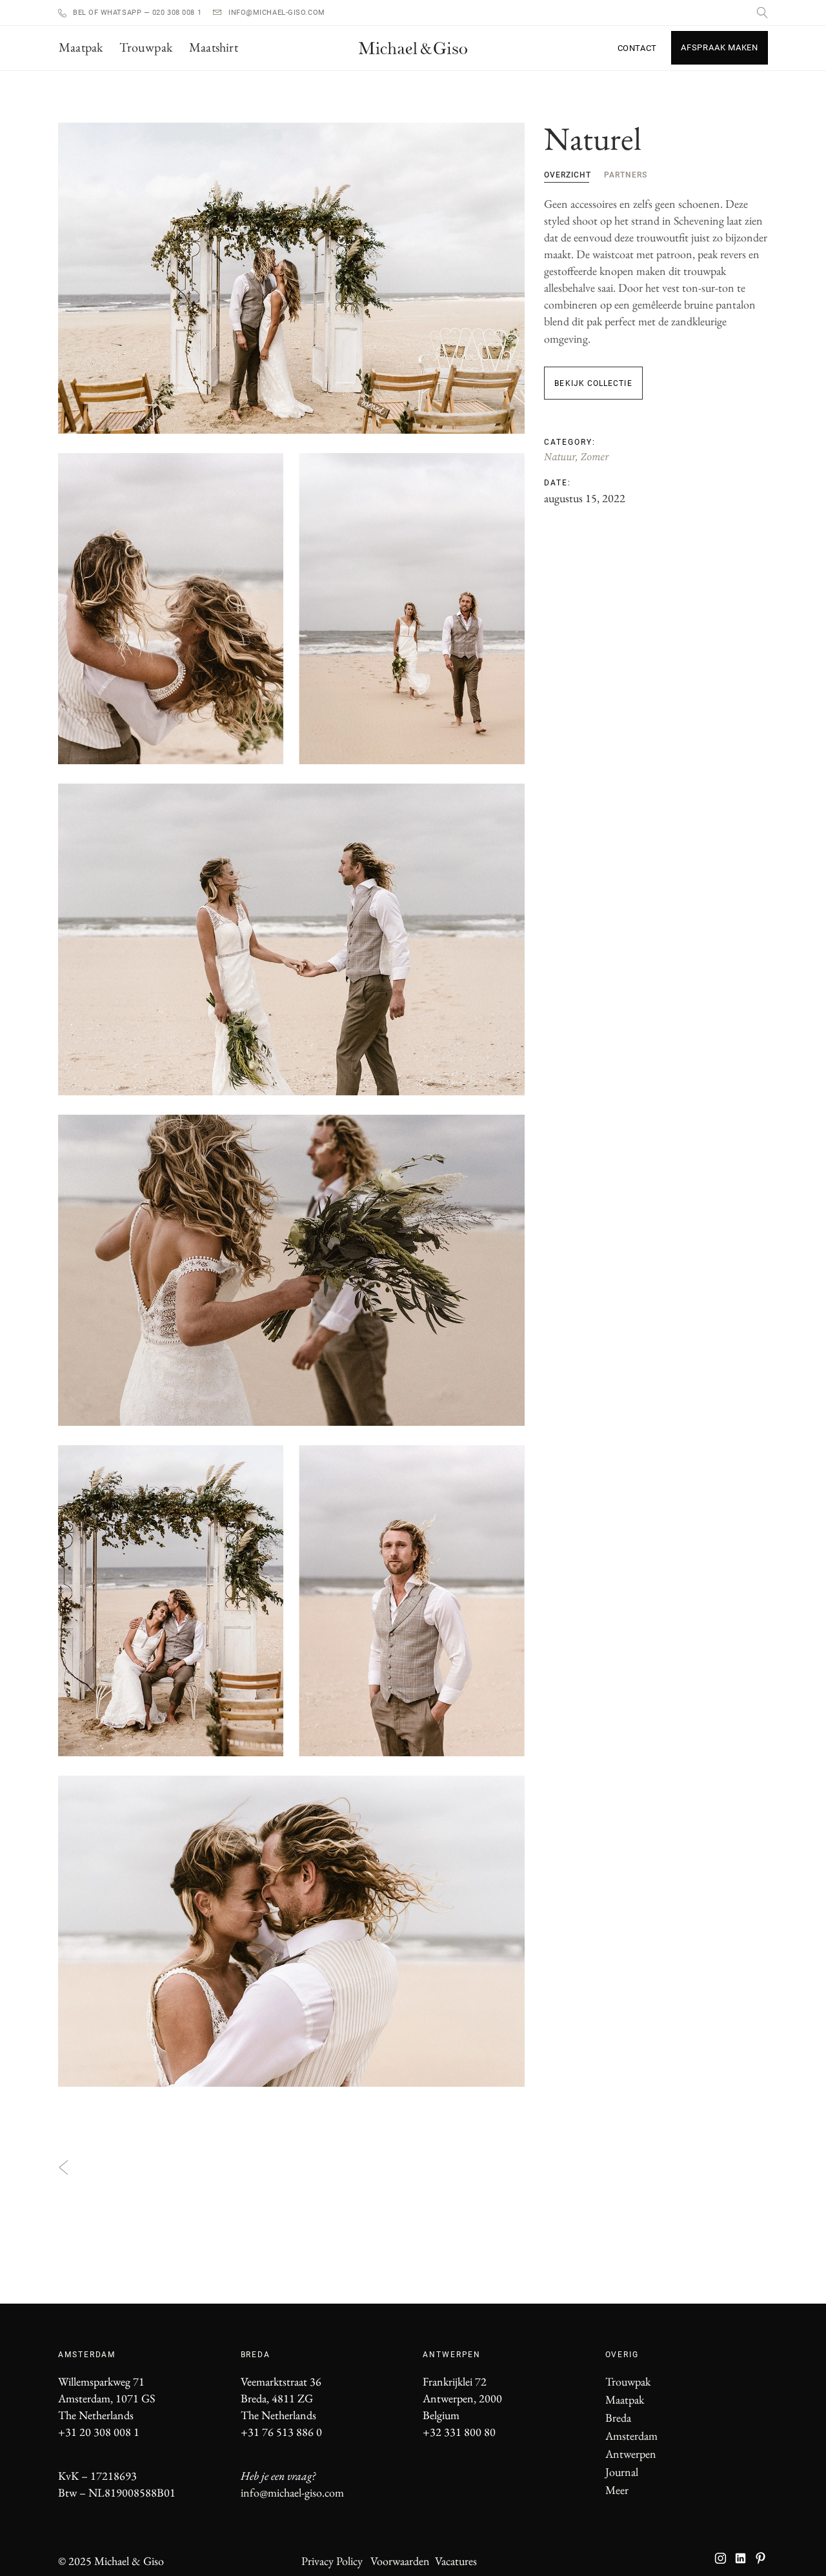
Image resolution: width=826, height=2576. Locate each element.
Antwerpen (631, 2454)
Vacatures (456, 2561)
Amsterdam (631, 2436)
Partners (626, 175)
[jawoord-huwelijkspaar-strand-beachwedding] (291, 939)
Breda (618, 2418)
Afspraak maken (720, 47)
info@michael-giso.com (277, 13)
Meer (617, 2490)
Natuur (559, 457)
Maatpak (625, 2399)
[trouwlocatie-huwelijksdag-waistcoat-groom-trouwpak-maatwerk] (291, 1601)
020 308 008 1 (176, 13)
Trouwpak (628, 2381)
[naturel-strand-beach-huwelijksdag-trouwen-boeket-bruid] (291, 1270)
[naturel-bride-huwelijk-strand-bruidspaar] (291, 1931)
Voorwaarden (400, 2561)
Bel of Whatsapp (108, 13)
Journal (622, 2472)
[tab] (568, 174)
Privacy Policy (332, 2561)
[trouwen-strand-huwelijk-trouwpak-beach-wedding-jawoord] (291, 278)
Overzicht (568, 175)
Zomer (595, 457)
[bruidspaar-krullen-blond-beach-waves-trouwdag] (291, 609)
